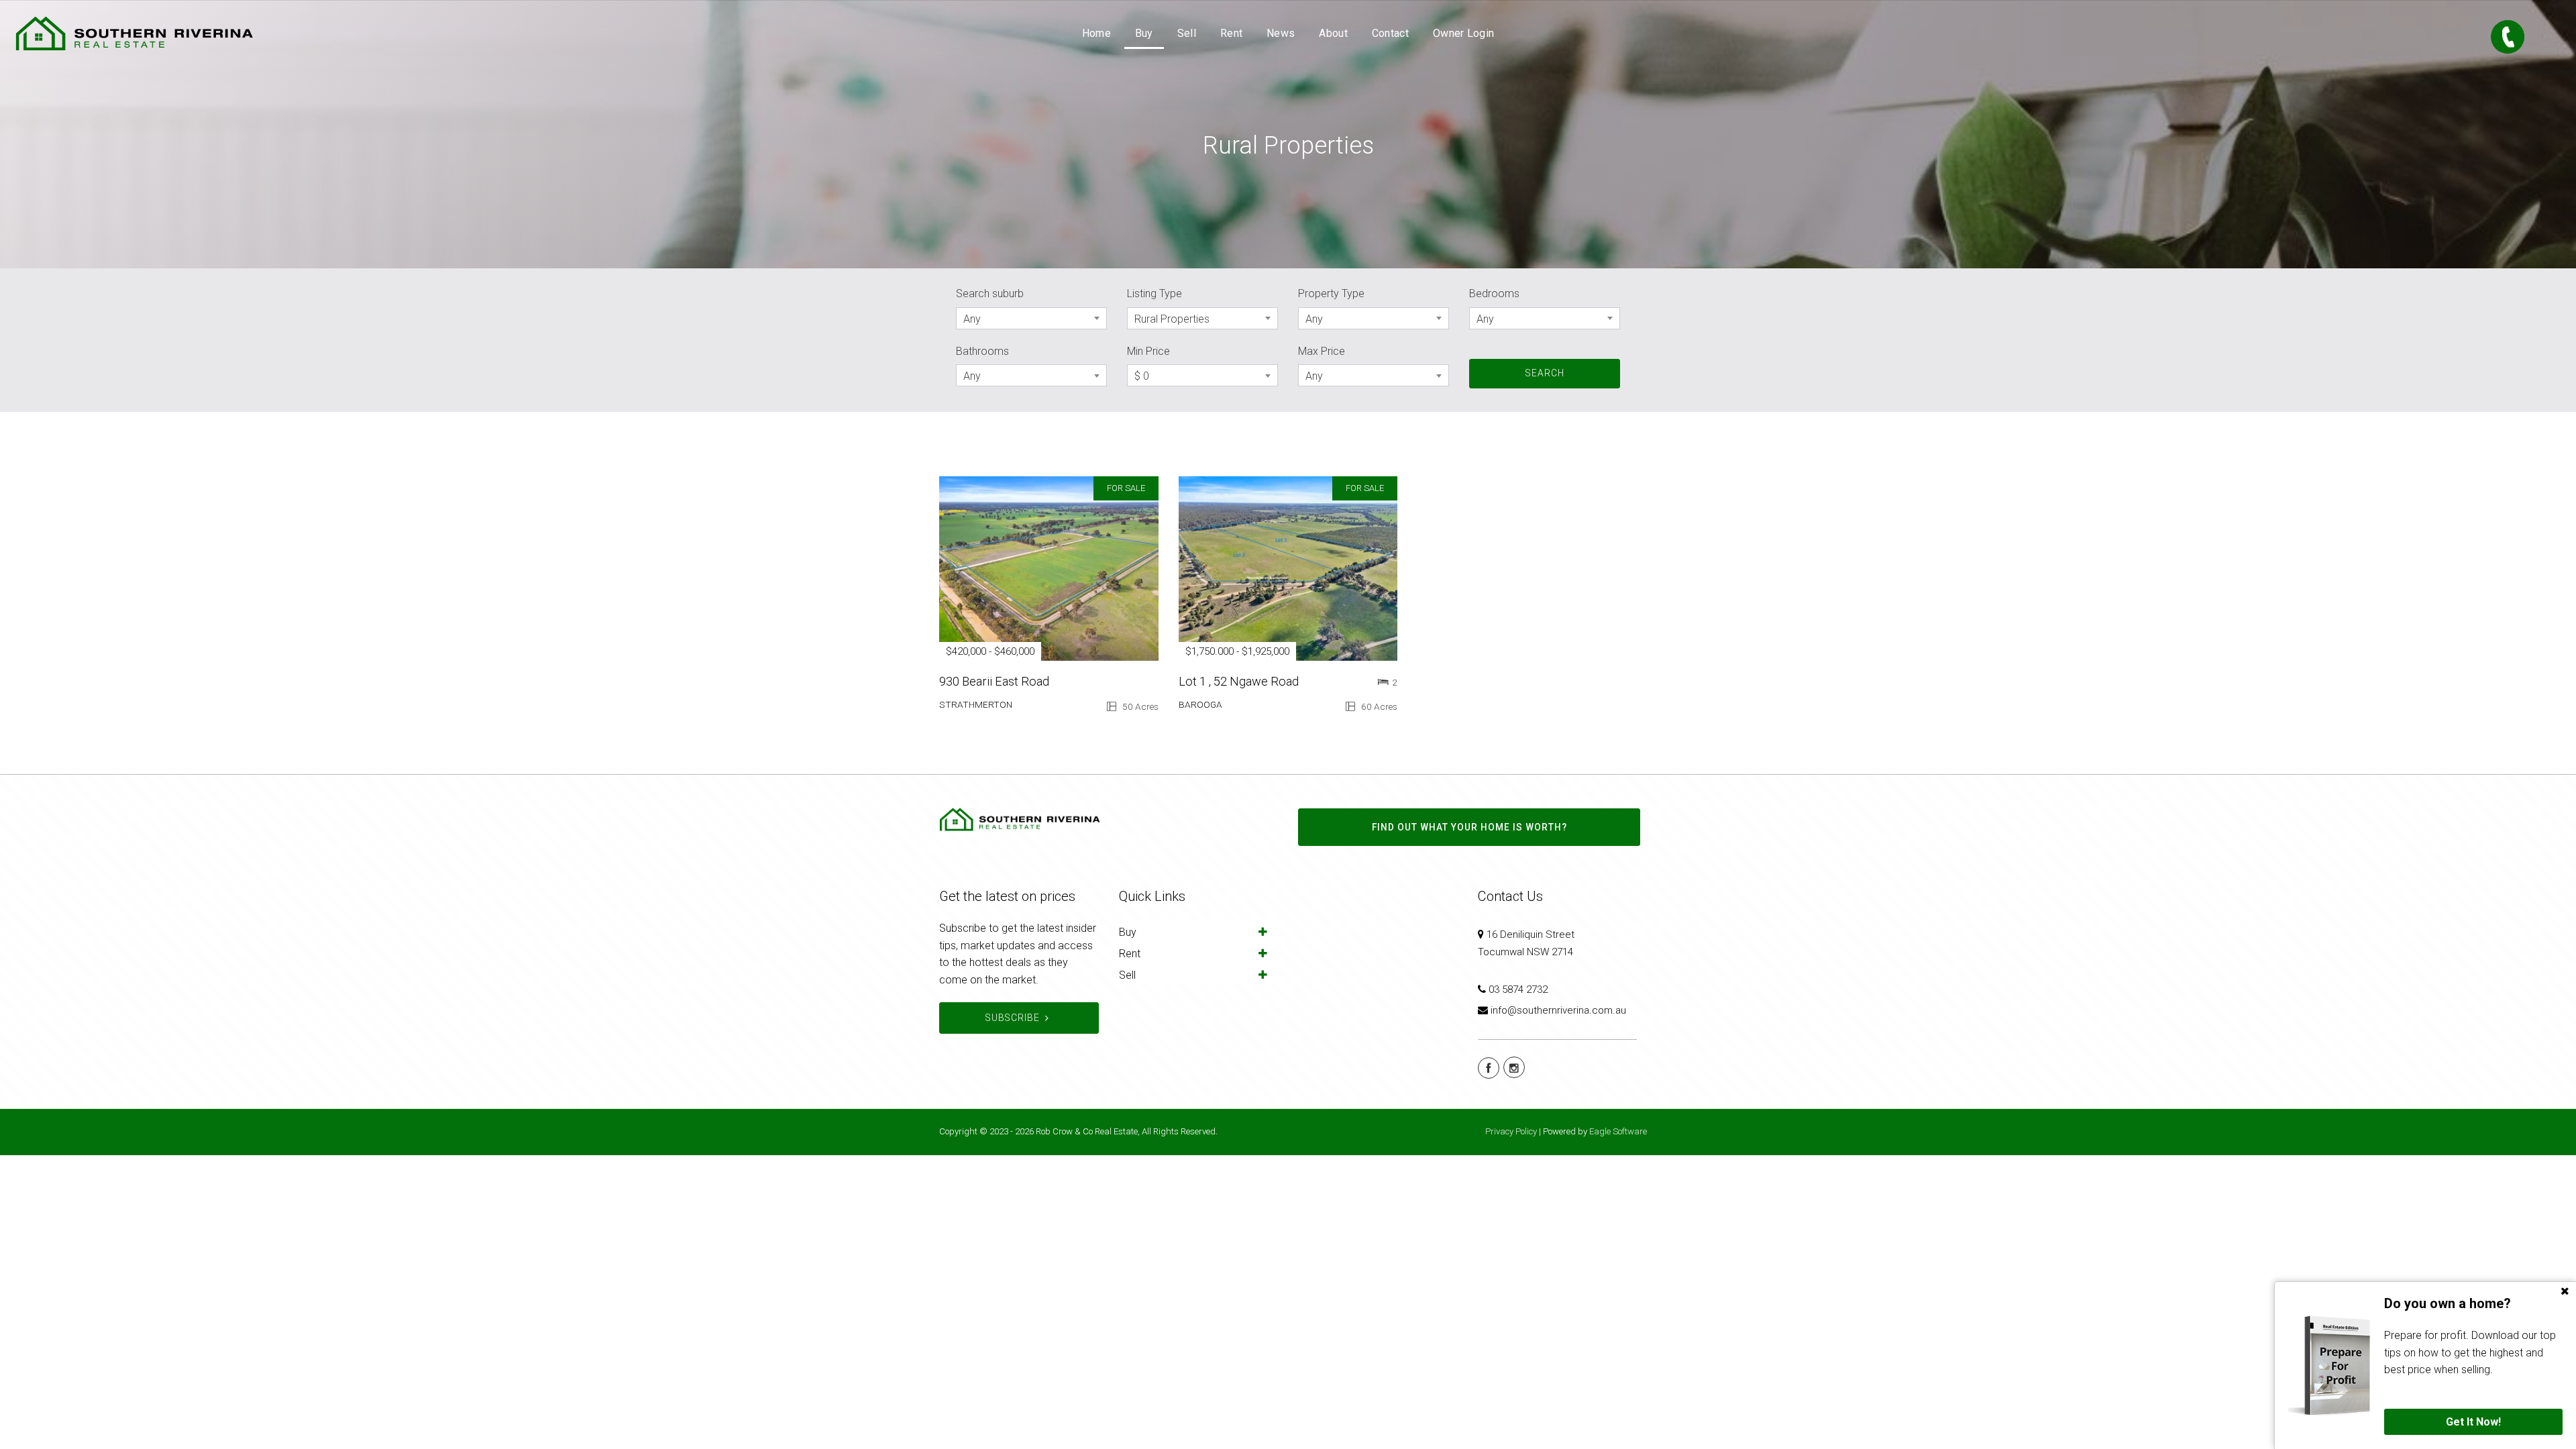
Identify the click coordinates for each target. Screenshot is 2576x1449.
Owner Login (1463, 33)
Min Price (1148, 351)
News (1281, 33)
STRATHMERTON (976, 704)
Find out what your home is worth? (1469, 827)
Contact (1390, 33)
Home (1096, 33)
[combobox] (1031, 318)
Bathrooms (982, 351)
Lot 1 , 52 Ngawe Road (1239, 681)
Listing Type (1155, 293)
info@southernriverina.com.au (1558, 1010)
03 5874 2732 (1518, 989)
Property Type (1331, 293)
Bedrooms (1494, 293)
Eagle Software (1618, 1131)
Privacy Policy (1511, 1131)
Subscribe (1013, 1018)
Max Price (1322, 351)
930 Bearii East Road (994, 681)
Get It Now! (2473, 1422)
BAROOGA (1200, 704)
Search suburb (990, 293)
